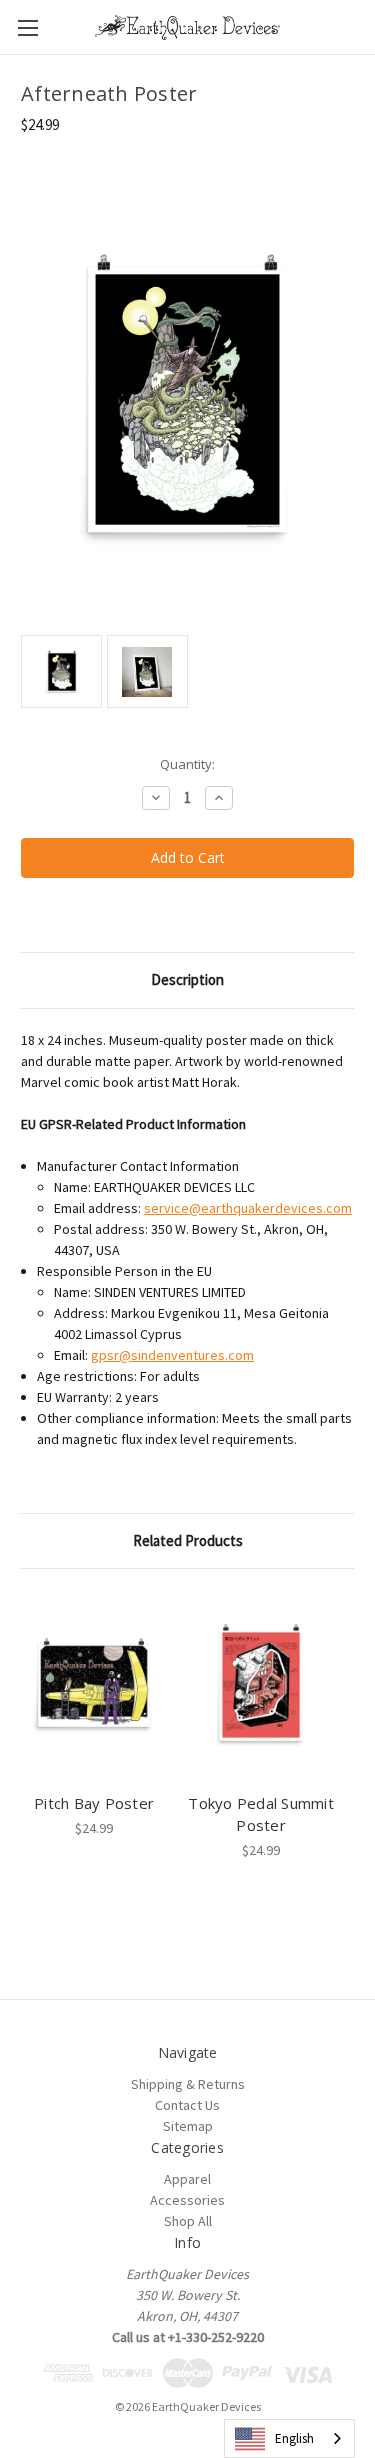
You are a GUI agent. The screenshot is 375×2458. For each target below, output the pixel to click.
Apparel (187, 2179)
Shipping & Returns (188, 2084)
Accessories (187, 2200)
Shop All (188, 2221)
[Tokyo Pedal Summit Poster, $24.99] (261, 1685)
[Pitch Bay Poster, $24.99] (94, 1685)
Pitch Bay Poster (94, 1803)
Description (187, 979)
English (294, 2438)
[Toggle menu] (27, 27)
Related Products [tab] (188, 1540)
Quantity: (187, 764)
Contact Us (187, 2105)
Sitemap (188, 2126)
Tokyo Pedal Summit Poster (261, 1814)
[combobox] (289, 2438)
